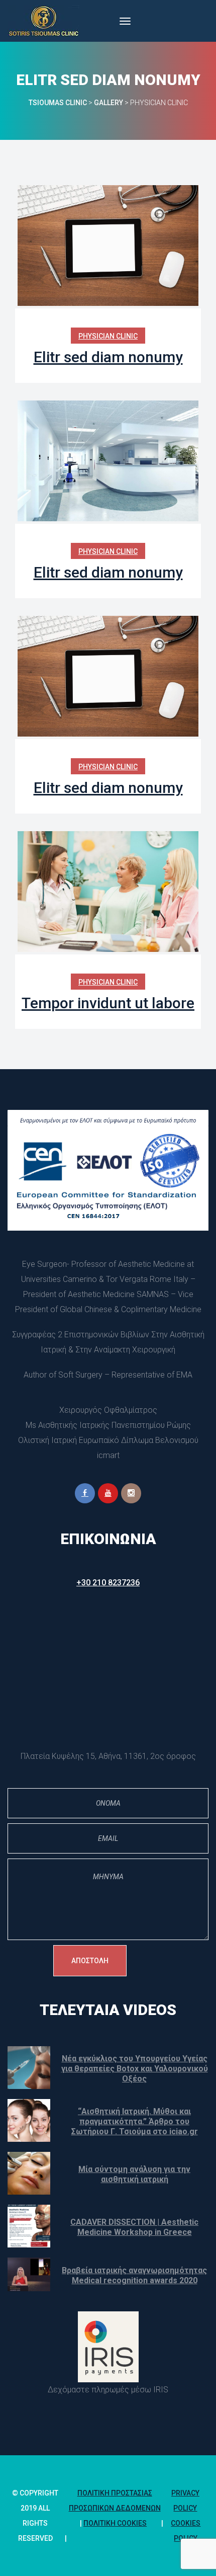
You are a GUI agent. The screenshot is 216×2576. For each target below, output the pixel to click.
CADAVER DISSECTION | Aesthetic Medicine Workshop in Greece (134, 2227)
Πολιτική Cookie (115, 2523)
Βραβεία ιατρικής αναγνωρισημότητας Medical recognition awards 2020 (134, 2275)
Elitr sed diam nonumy (108, 357)
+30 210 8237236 (108, 1583)
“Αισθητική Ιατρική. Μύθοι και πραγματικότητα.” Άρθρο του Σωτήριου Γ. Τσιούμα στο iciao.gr (135, 2121)
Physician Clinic (108, 336)
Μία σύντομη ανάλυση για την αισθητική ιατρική (134, 2174)
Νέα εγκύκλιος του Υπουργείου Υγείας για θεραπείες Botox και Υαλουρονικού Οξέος (135, 2069)
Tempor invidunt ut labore (108, 1003)
